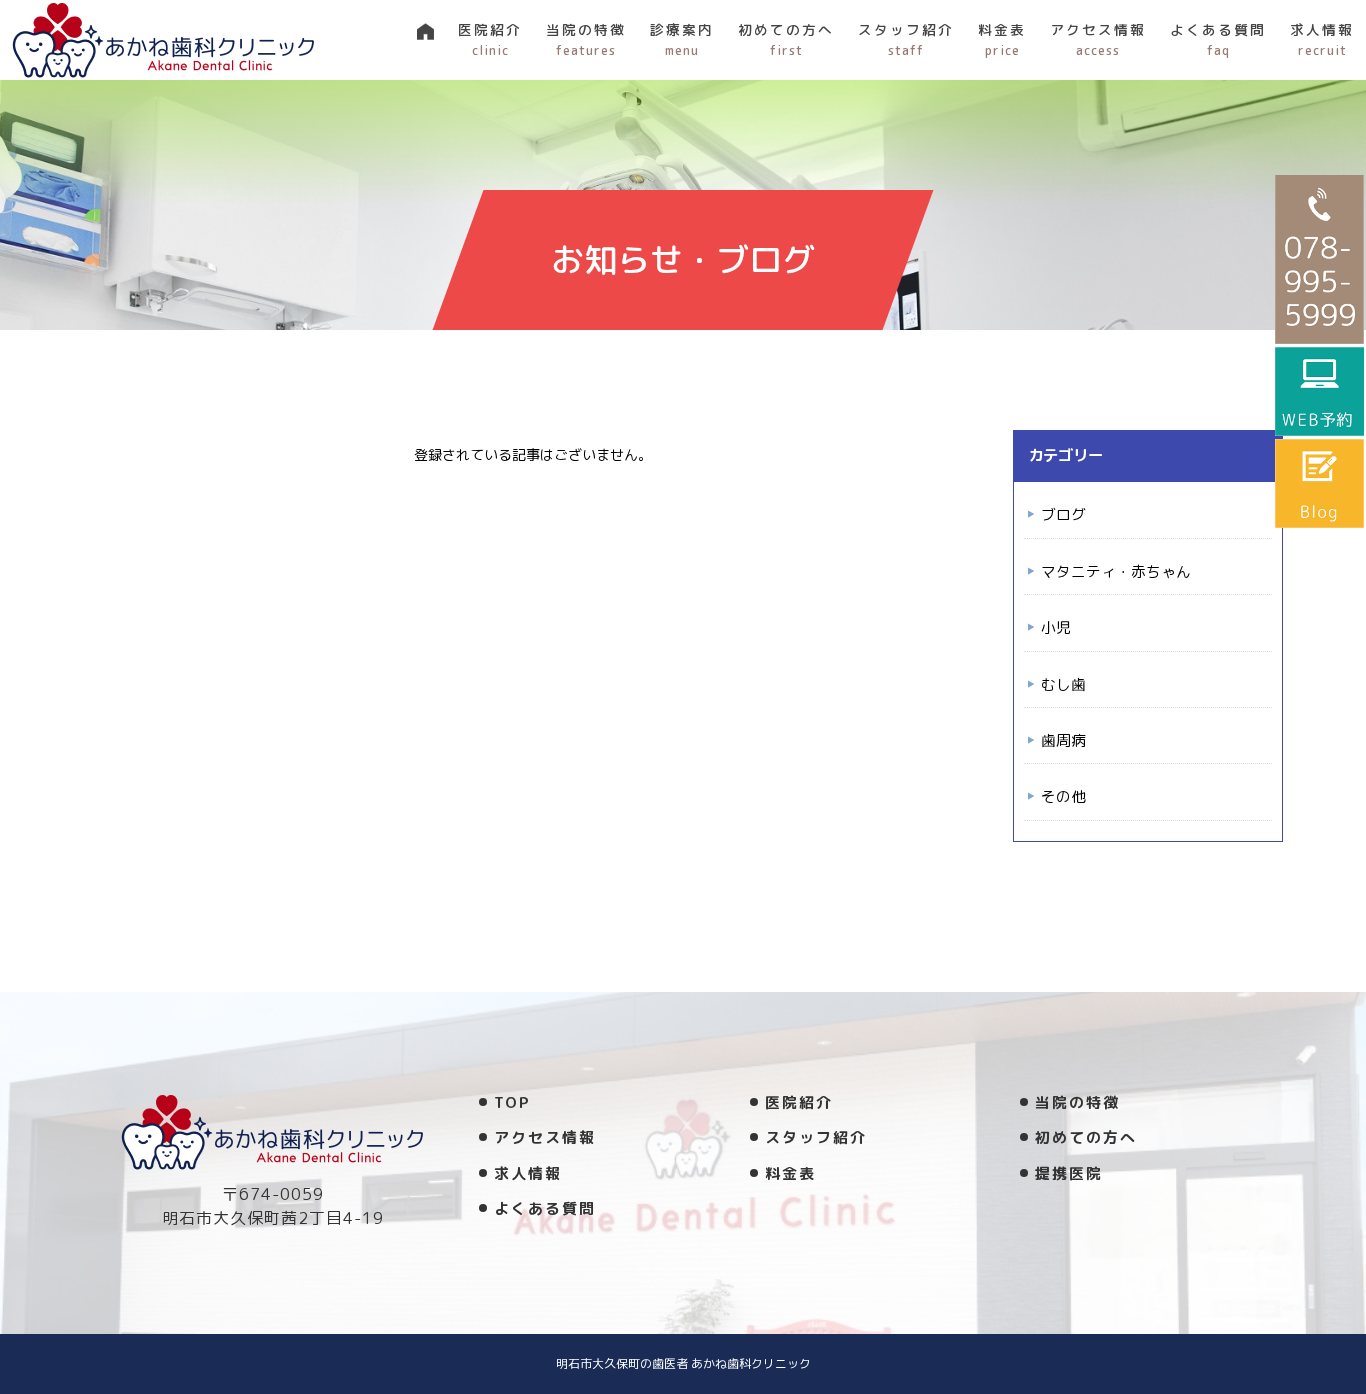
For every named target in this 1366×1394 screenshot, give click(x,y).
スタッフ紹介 (906, 39)
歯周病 (1063, 740)
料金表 (1002, 39)
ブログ (1063, 514)
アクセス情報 (1098, 39)
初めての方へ (786, 39)
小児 (1056, 627)
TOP (512, 1102)
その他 (1063, 796)
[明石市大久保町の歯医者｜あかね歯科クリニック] (164, 40)
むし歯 (1063, 684)
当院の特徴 (586, 39)
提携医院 (1069, 1173)
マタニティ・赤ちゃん (1116, 571)
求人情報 (1322, 39)
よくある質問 (1218, 39)
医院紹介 (490, 39)
